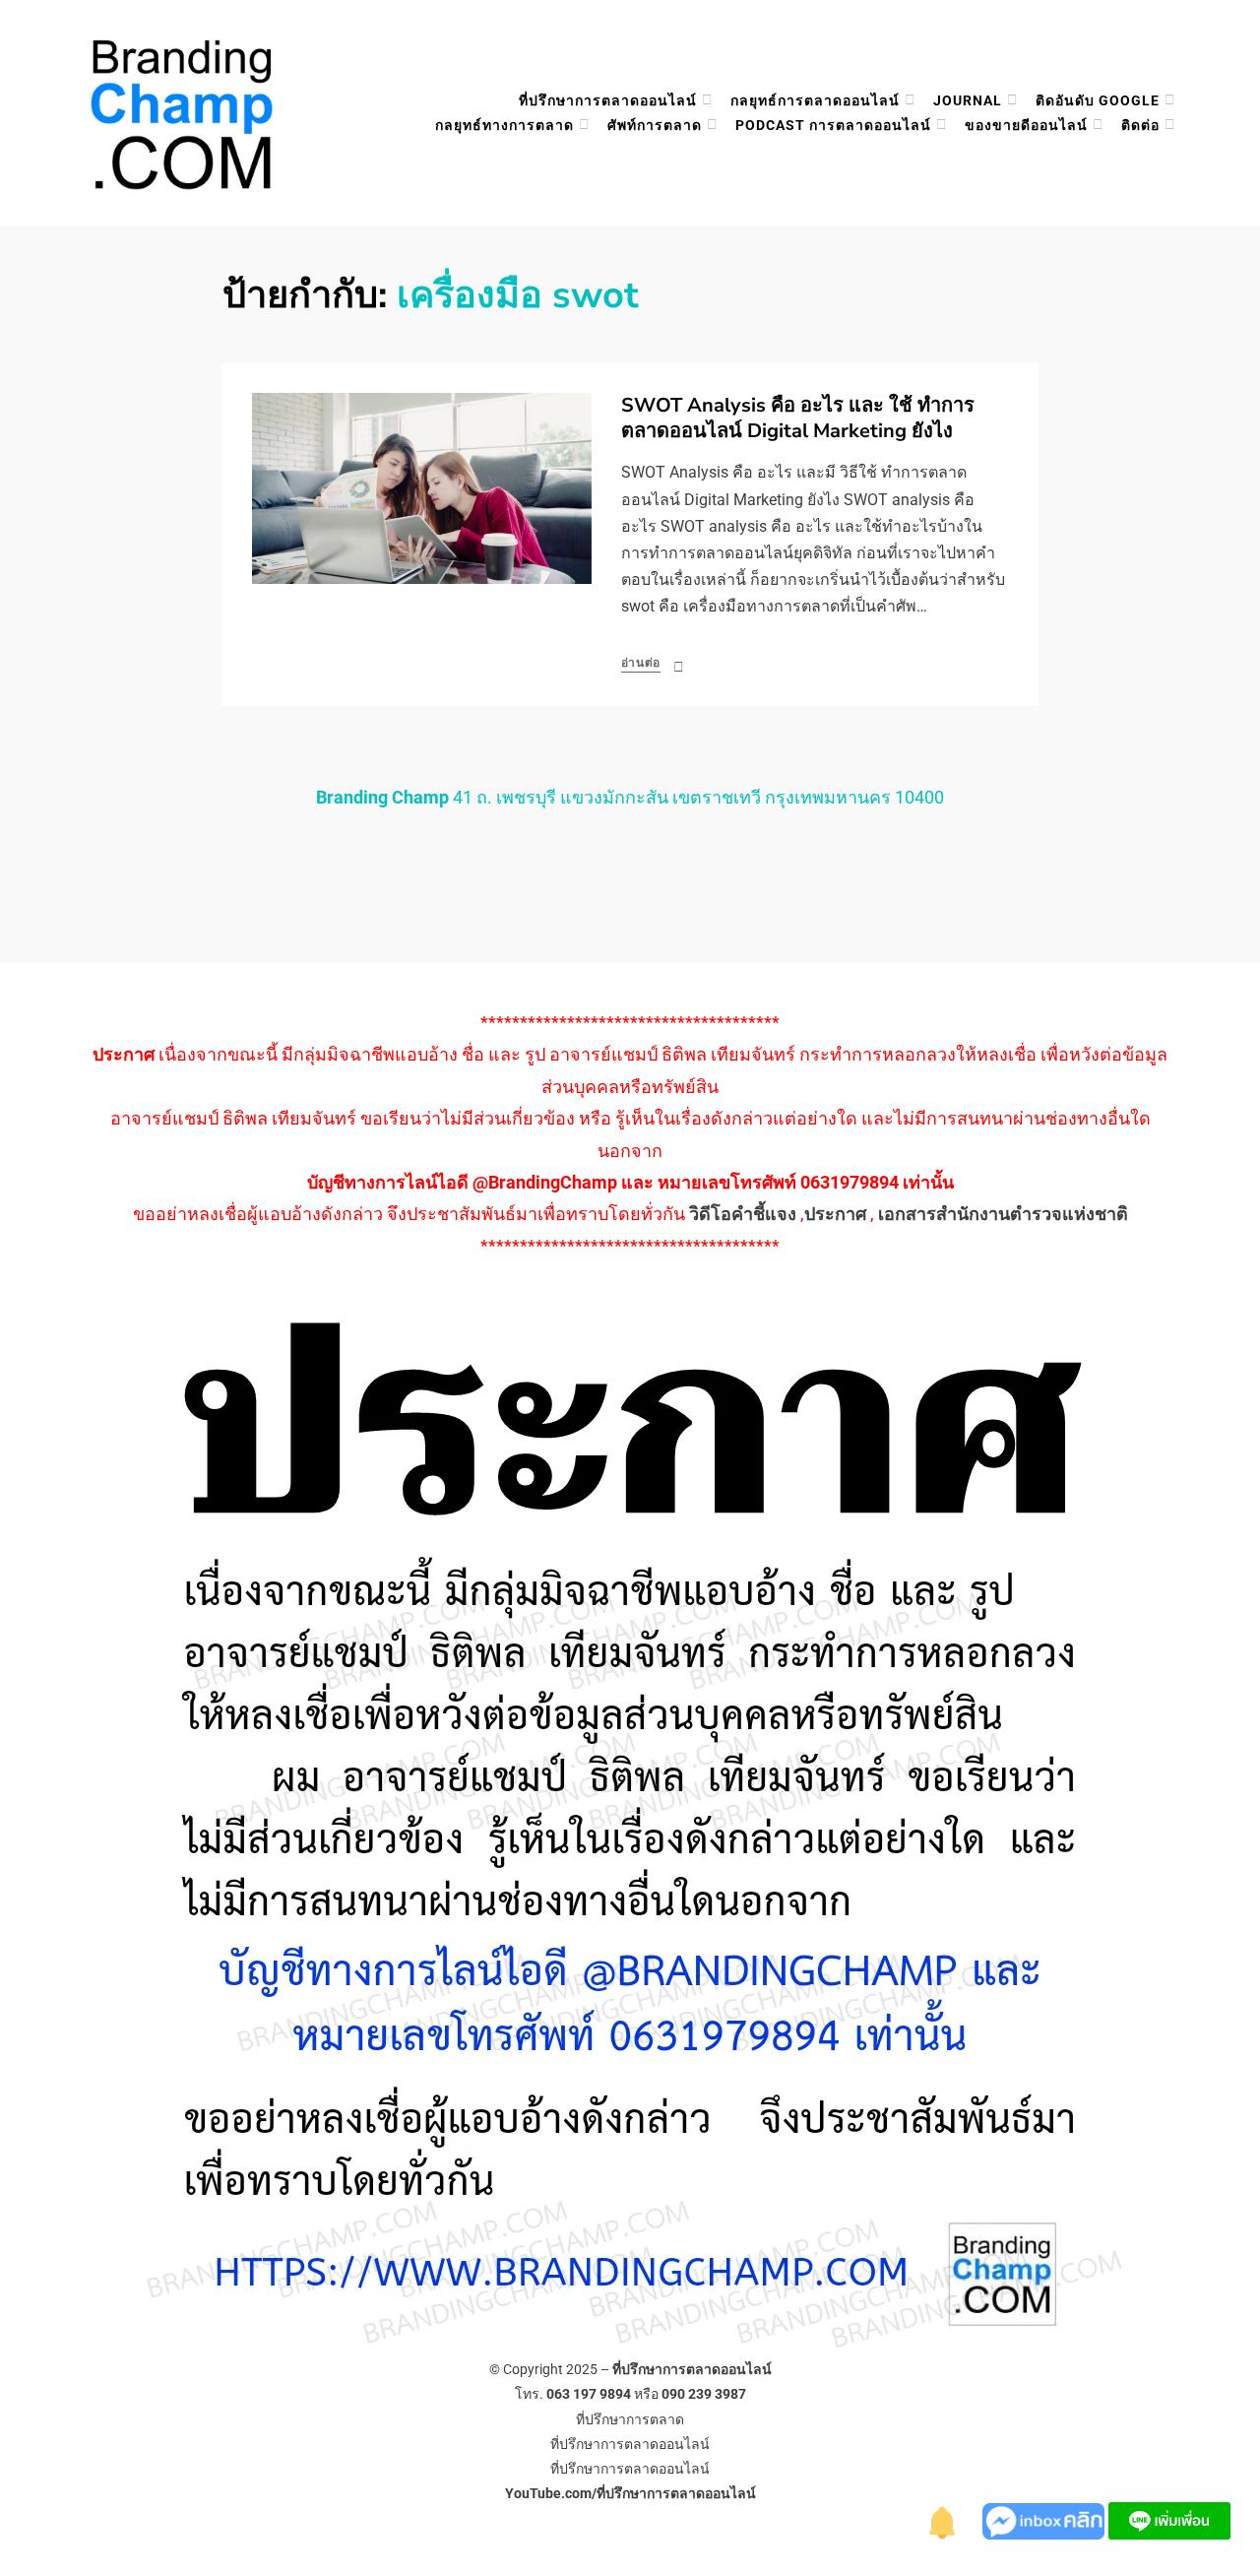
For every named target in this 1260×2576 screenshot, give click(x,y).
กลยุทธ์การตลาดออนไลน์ (815, 100)
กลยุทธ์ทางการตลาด (504, 125)
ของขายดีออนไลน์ (1026, 125)
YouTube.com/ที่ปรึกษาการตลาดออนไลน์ (630, 2493)
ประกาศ (835, 1214)
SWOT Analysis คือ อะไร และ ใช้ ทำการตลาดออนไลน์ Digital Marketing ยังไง (798, 418)
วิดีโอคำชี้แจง (743, 1214)
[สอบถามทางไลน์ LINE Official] (1169, 2519)
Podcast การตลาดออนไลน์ (833, 125)
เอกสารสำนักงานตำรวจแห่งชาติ (1003, 1214)
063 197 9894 (589, 2394)
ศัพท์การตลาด (655, 125)
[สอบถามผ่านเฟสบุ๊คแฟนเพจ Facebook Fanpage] (1045, 2519)
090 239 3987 (704, 2394)
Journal (968, 100)
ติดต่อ (1140, 125)
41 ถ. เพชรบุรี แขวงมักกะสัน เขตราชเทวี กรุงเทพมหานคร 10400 (630, 797)
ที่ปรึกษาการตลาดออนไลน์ (608, 100)
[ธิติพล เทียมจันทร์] (943, 2519)
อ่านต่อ (641, 663)
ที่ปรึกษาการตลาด (630, 2419)
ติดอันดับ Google (1098, 100)
